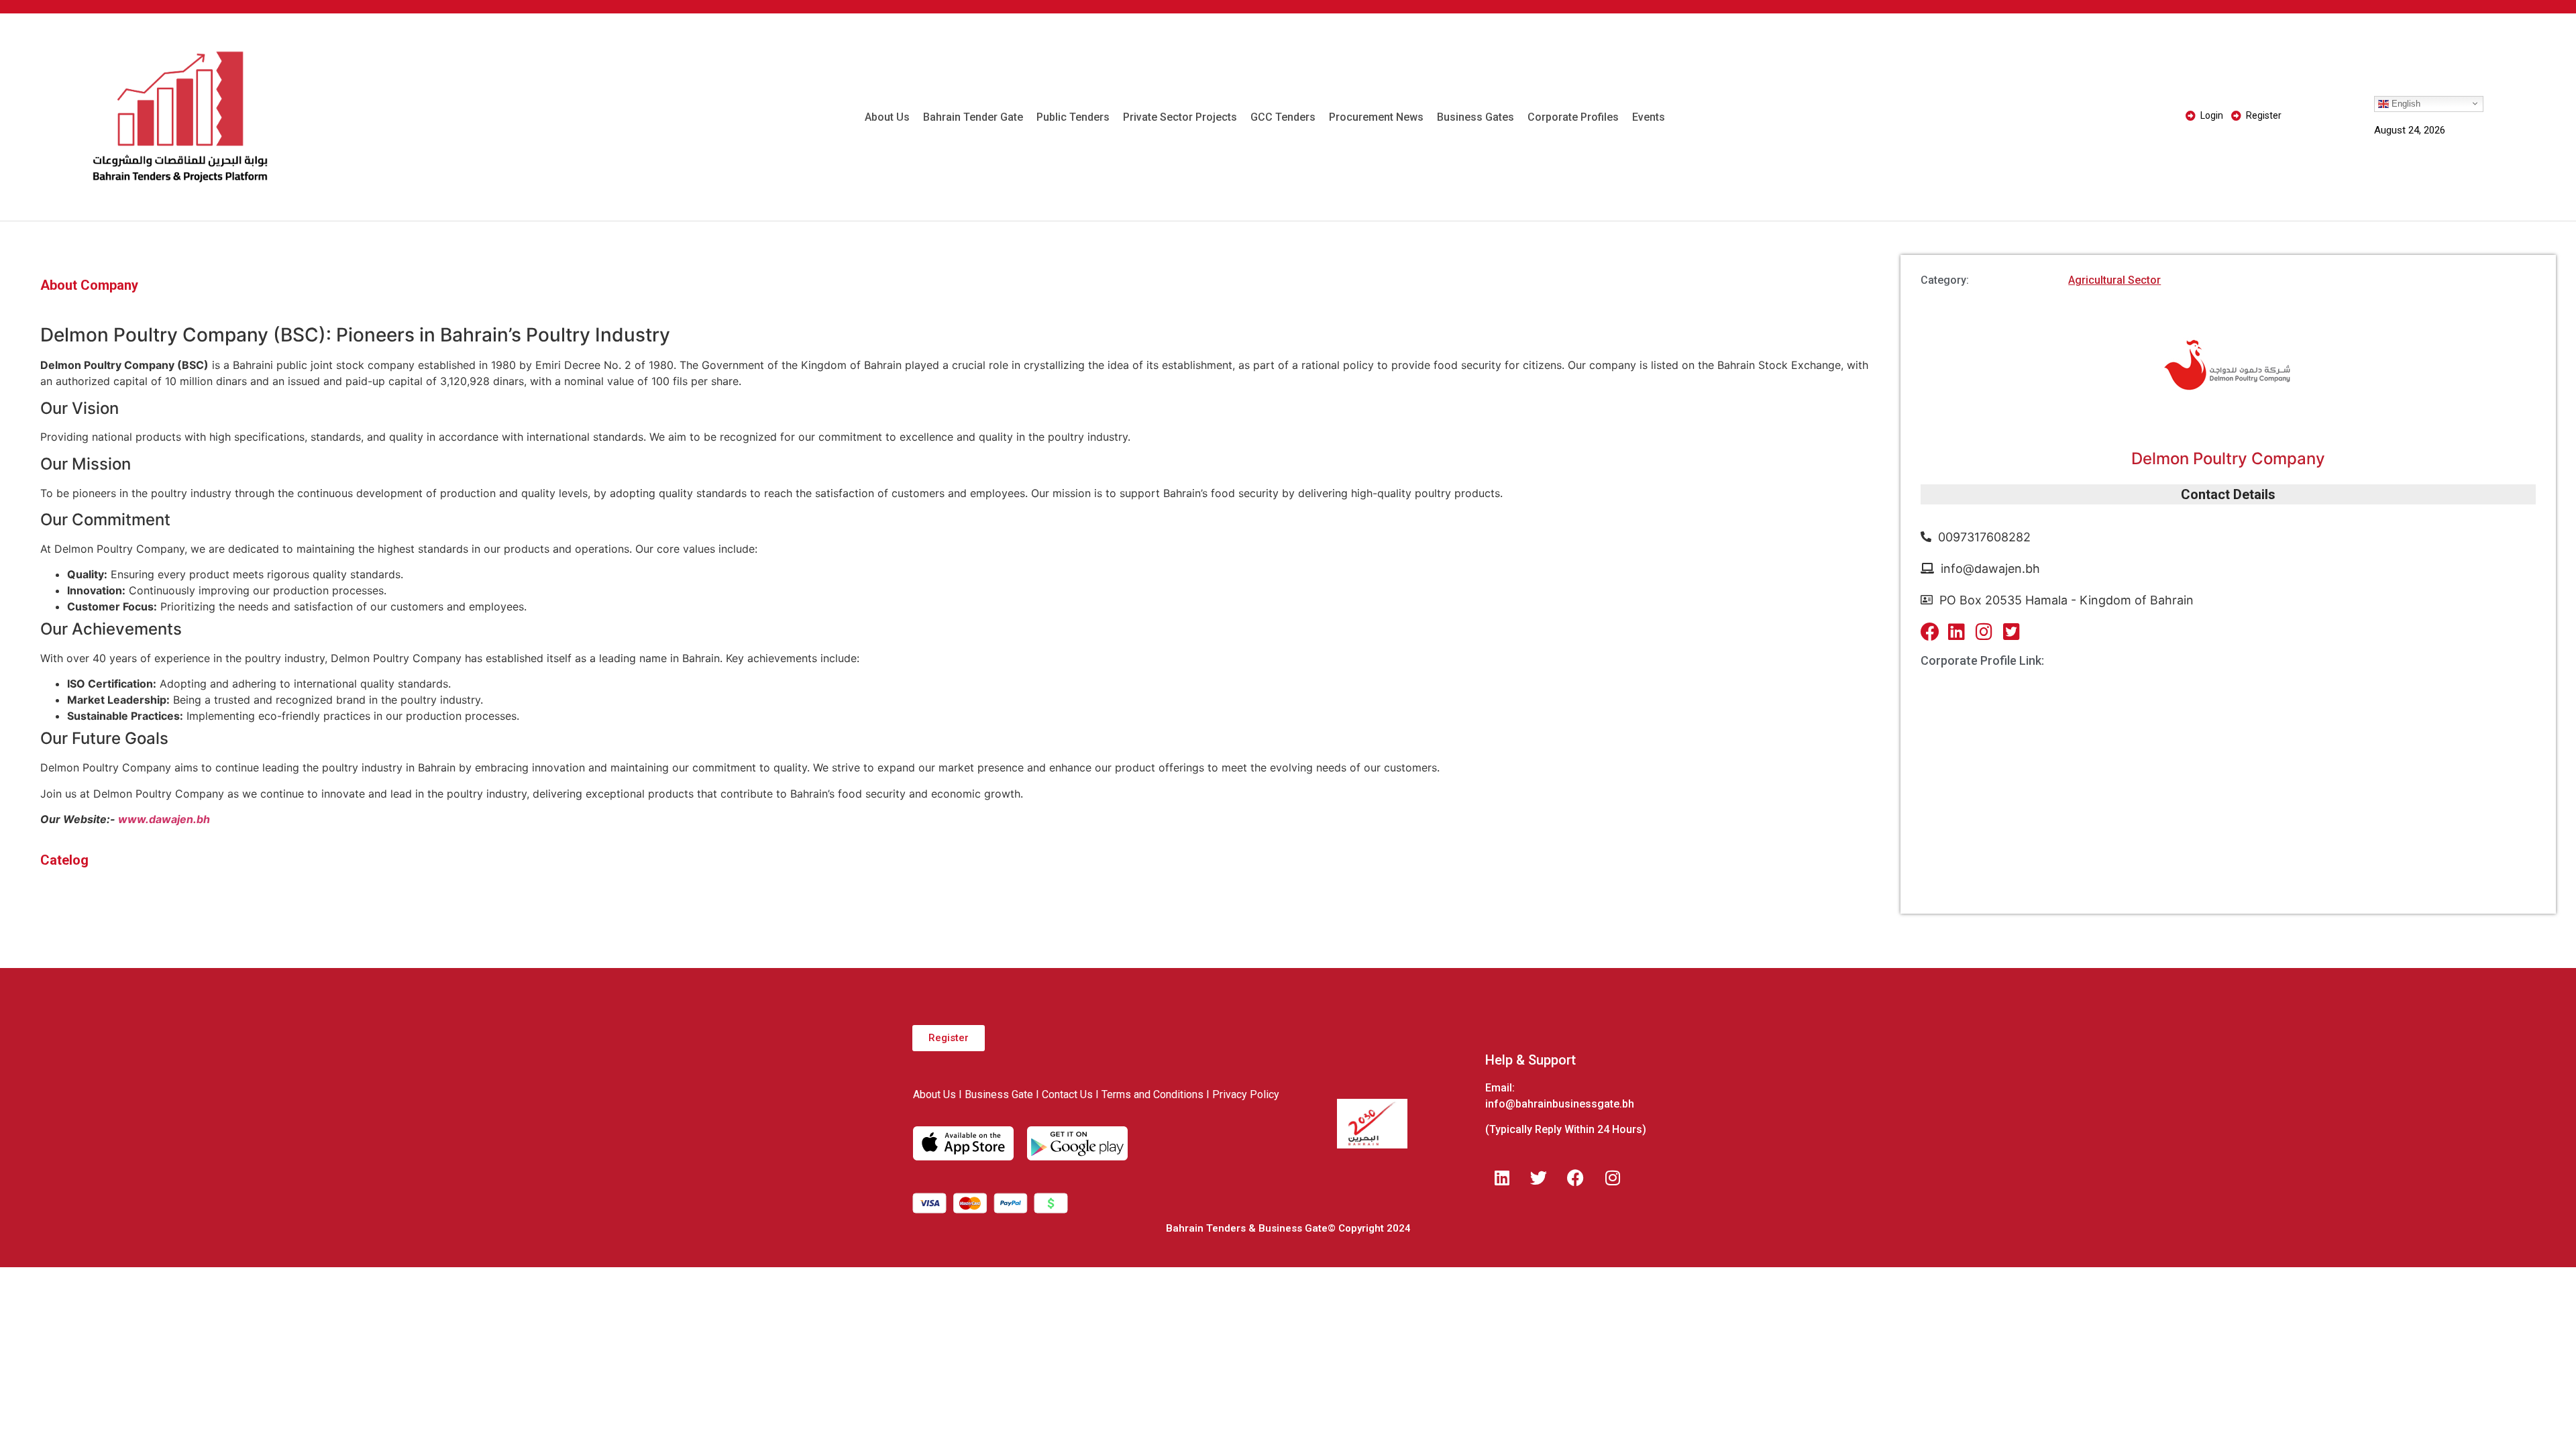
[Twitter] (1539, 1177)
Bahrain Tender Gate (973, 117)
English (2405, 103)
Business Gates (1475, 117)
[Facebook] (1576, 1177)
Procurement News (1376, 117)
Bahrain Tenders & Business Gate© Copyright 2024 (1288, 1228)
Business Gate (999, 1094)
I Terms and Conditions (1149, 1094)
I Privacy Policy (1243, 1094)
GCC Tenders (1283, 117)
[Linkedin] (1502, 1177)
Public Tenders (1073, 117)
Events (1649, 117)
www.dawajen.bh (163, 819)
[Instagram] (1613, 1177)
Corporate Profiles (1573, 117)
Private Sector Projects (1180, 117)
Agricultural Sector (2114, 280)
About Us (887, 117)
